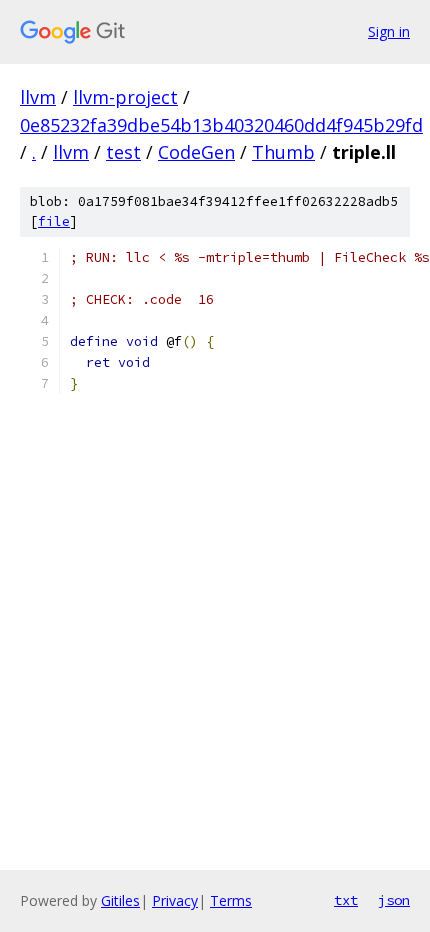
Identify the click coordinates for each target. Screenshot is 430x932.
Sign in (389, 31)
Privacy (175, 900)
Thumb (283, 152)
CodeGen (196, 152)
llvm (38, 97)
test (123, 152)
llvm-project (125, 97)
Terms (231, 900)
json (394, 900)
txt (346, 900)
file (54, 221)
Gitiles (120, 900)
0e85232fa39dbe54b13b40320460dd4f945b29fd (221, 125)
